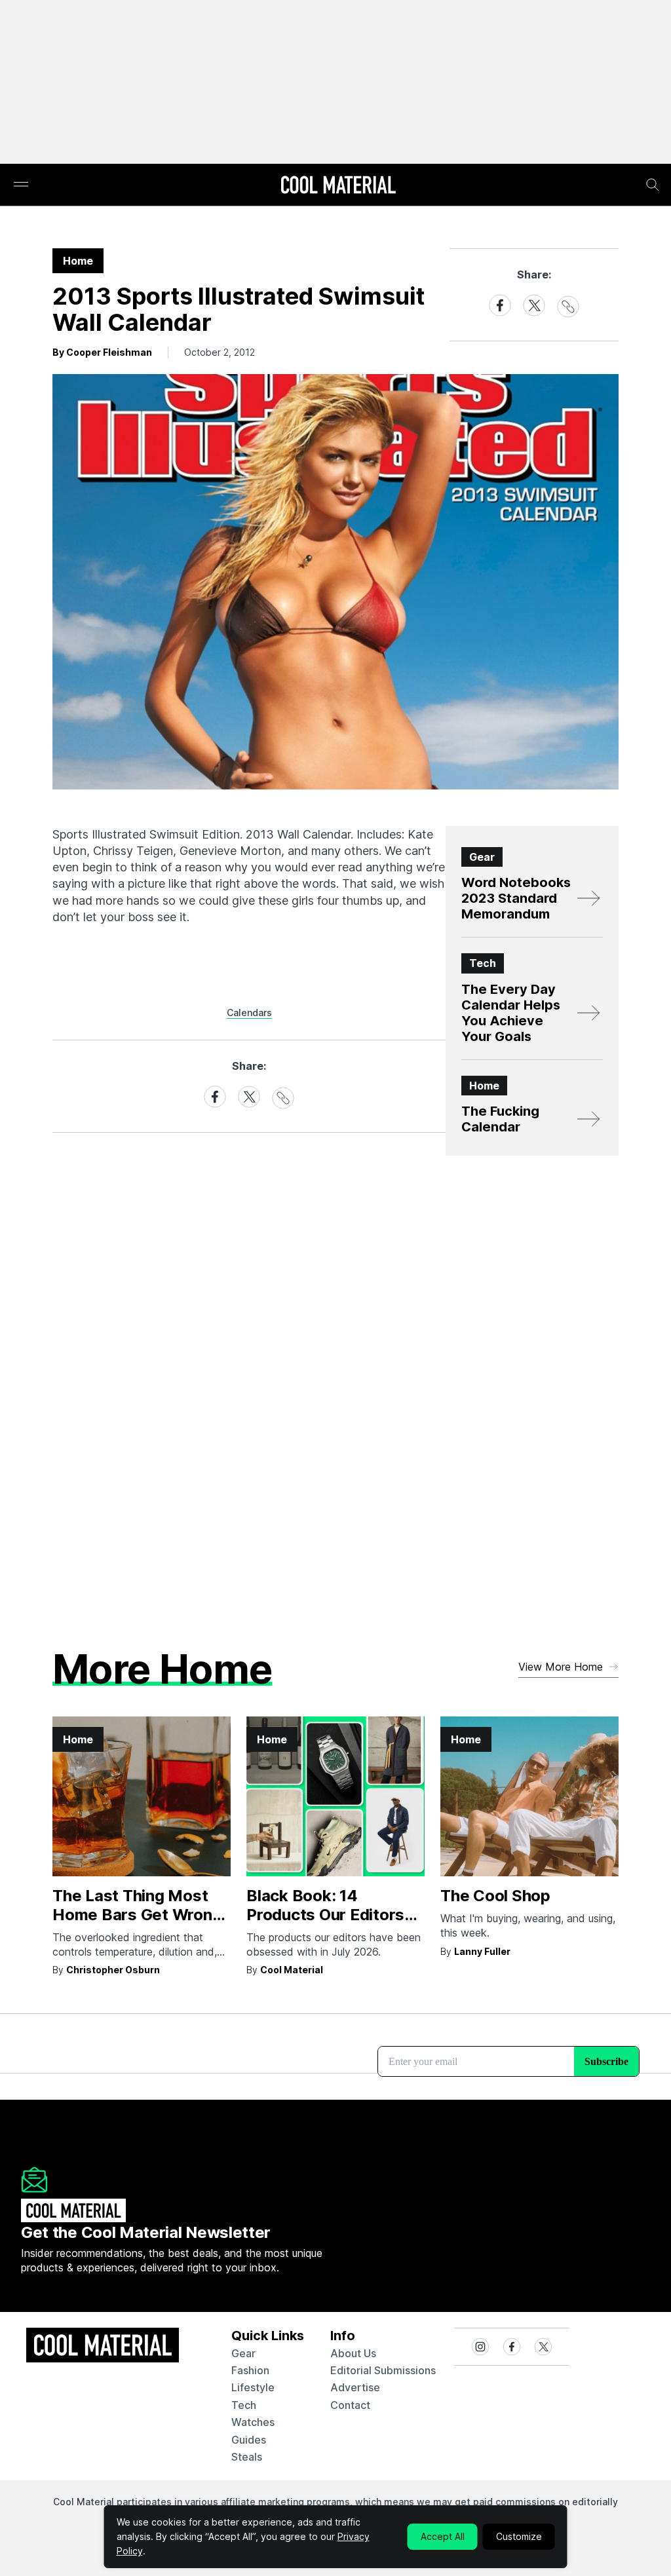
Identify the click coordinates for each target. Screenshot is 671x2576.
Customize (519, 2536)
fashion (250, 2370)
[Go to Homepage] (338, 186)
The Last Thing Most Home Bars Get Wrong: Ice (139, 1915)
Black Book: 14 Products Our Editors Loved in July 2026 (325, 1915)
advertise (355, 2387)
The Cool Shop (495, 1896)
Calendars (249, 1013)
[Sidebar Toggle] (21, 185)
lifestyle (253, 2387)
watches (253, 2422)
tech (244, 2405)
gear (243, 2353)
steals (247, 2457)
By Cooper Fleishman (102, 352)
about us (353, 2353)
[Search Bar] (653, 185)
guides (249, 2440)
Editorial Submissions (383, 2370)
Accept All (443, 2536)
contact (350, 2405)
